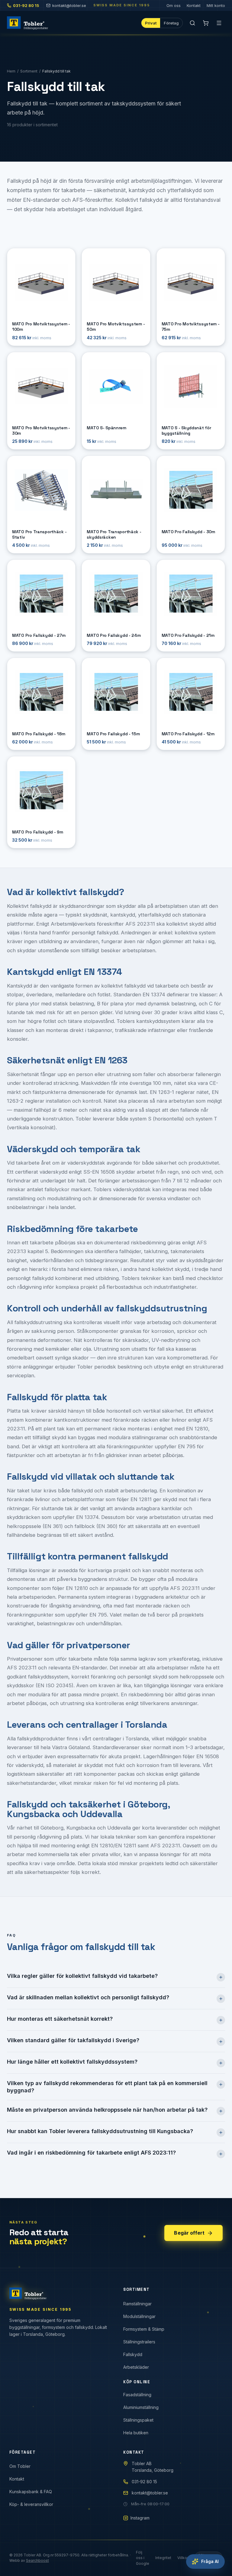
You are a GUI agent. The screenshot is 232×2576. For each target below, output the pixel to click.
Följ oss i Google (143, 2558)
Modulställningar (139, 2316)
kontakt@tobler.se (69, 5)
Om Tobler (20, 2466)
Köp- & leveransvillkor (31, 2504)
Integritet (163, 2558)
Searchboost (37, 2560)
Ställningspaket (138, 2420)
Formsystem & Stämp (144, 2329)
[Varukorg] (206, 23)
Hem (11, 71)
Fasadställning (137, 2395)
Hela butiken (136, 2433)
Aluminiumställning (141, 2407)
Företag (171, 23)
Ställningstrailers (139, 2342)
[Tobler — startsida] (27, 23)
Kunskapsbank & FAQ (31, 2492)
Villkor (183, 2558)
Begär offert (189, 2233)
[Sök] (192, 23)
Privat (151, 23)
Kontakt (194, 5)
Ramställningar (137, 2304)
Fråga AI (210, 2561)
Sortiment (29, 71)
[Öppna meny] (219, 23)
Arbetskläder (136, 2367)
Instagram (140, 2518)
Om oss (174, 5)
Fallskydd (133, 2354)
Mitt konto (216, 5)
